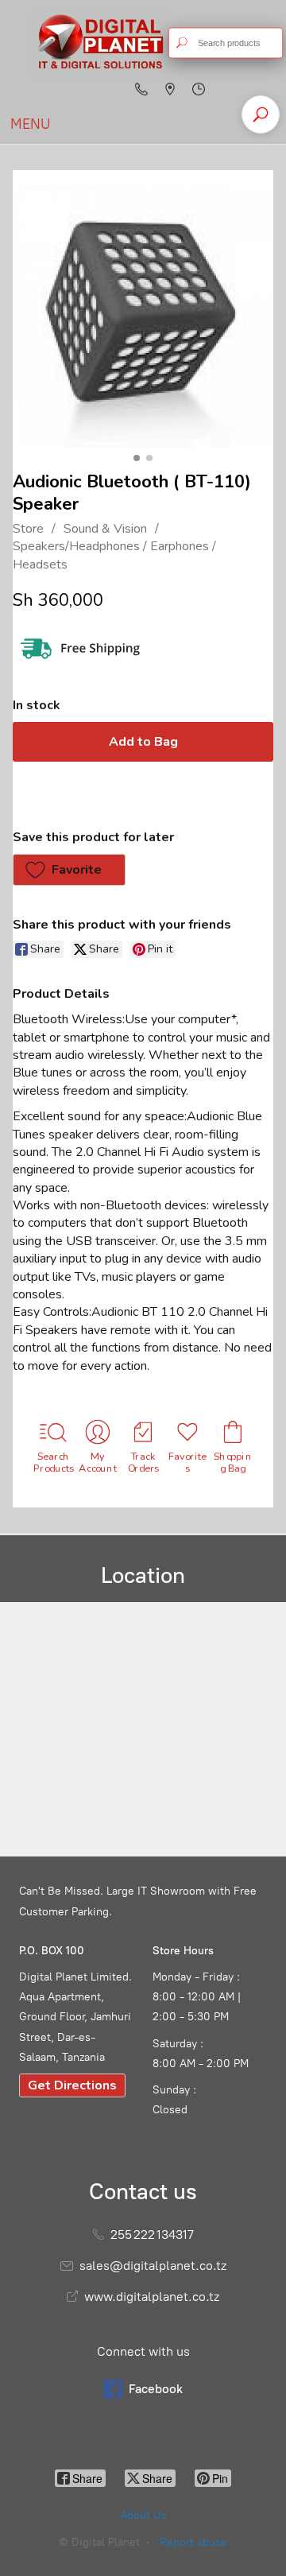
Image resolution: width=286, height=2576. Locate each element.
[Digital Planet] (100, 43)
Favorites (188, 1462)
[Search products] (182, 43)
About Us (143, 2515)
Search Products (53, 1462)
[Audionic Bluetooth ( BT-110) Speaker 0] (143, 316)
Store (28, 529)
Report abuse (193, 2542)
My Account (99, 1462)
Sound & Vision (105, 529)
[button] (69, 870)
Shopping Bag (233, 1462)
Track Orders (143, 1462)
